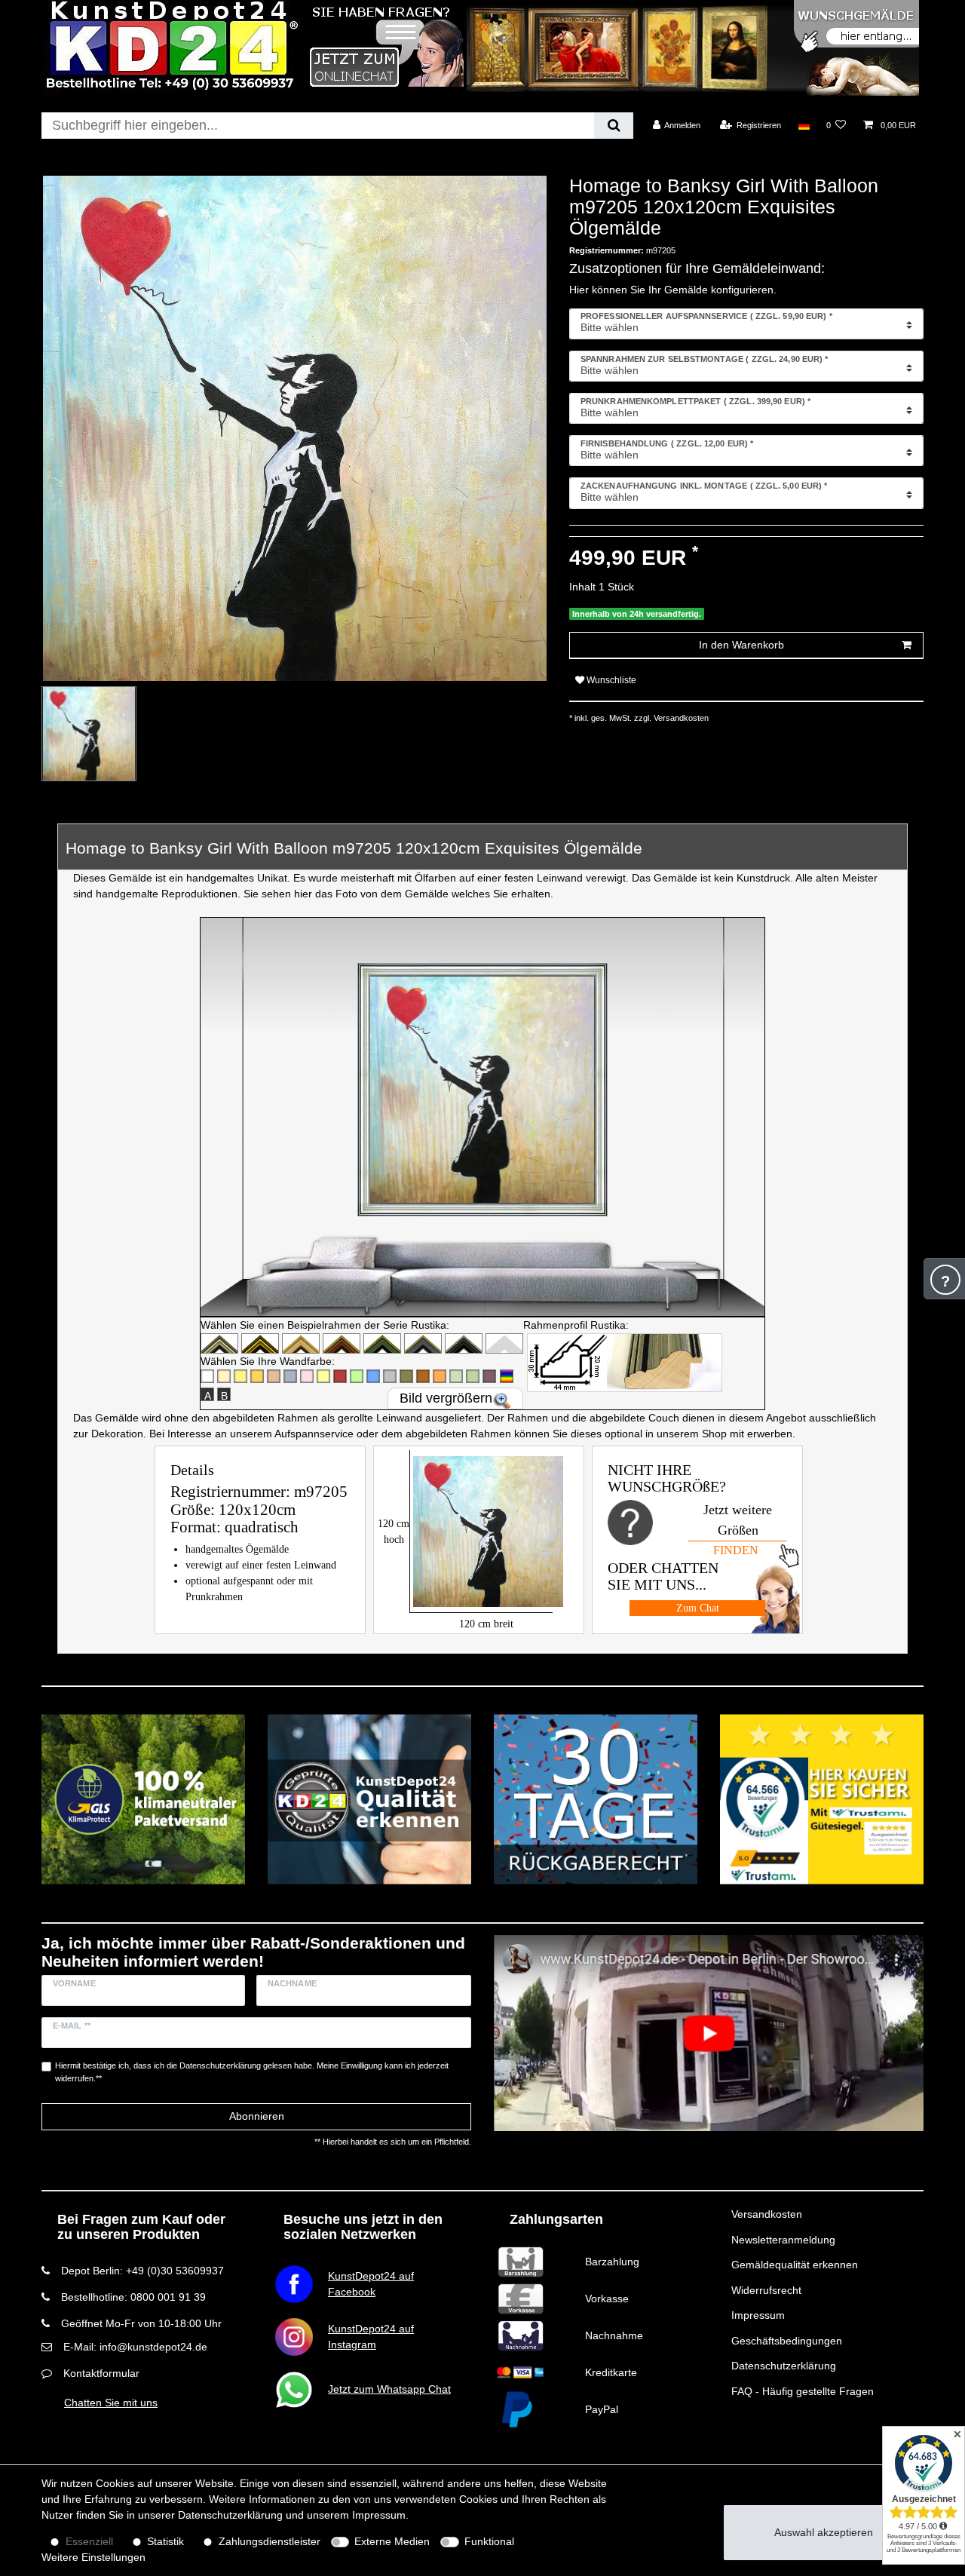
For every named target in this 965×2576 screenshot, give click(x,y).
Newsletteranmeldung (783, 2240)
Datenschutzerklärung (784, 2366)
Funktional (489, 2541)
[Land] (803, 125)
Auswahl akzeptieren (824, 2532)
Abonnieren (257, 2116)
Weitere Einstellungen (93, 2557)
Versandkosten (767, 2214)
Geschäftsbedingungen (787, 2341)
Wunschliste (610, 680)
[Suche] (613, 126)
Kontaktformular (101, 2373)
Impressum (758, 2315)
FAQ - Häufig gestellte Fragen (803, 2391)
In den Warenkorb (741, 645)
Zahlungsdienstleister (270, 2541)
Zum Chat (698, 1608)
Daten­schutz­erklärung (230, 2515)
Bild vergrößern (446, 1398)
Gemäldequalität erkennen (795, 2265)
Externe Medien (392, 2541)
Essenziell (89, 2541)
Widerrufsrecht (766, 2290)
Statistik (165, 2541)
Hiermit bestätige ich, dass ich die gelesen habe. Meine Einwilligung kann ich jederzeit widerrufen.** (252, 2072)
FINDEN (736, 1550)
